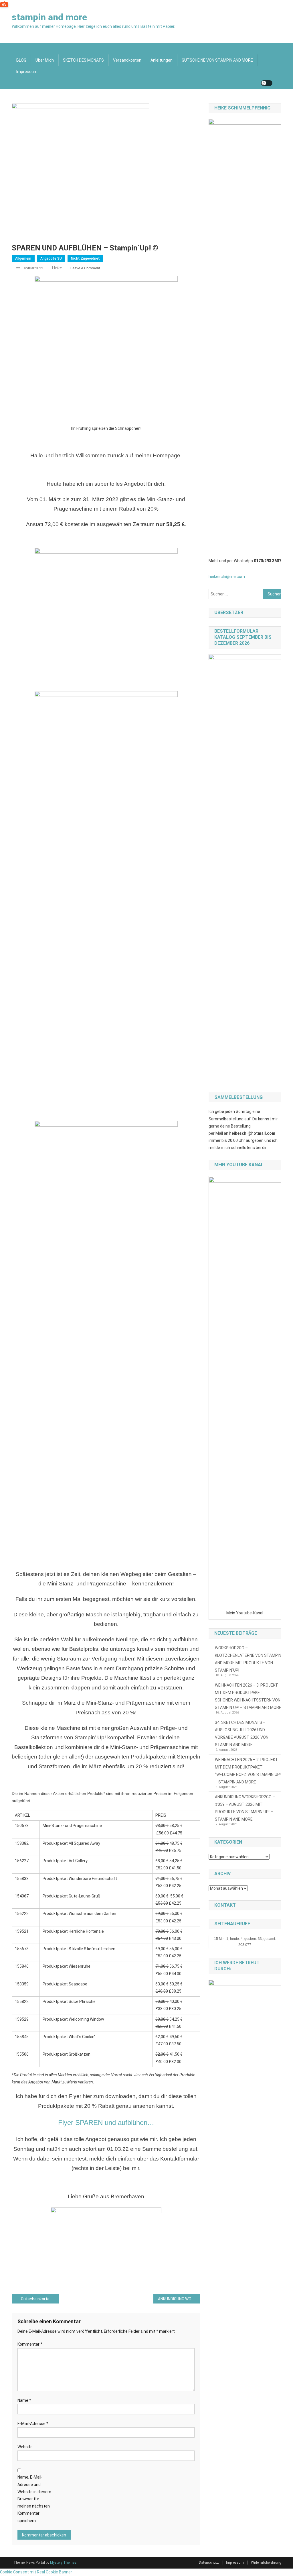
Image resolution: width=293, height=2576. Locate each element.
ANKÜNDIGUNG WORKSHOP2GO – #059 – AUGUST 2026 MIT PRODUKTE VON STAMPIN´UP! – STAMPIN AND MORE (245, 1808)
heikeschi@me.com (227, 577)
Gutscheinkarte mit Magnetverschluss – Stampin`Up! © (40, 2299)
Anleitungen (162, 60)
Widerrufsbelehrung (266, 2563)
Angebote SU (51, 258)
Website (25, 2447)
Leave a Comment (85, 268)
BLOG (21, 60)
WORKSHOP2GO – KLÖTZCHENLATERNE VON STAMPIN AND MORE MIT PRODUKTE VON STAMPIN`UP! (248, 1659)
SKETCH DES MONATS (83, 60)
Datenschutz (209, 2563)
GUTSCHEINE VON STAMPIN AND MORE (217, 60)
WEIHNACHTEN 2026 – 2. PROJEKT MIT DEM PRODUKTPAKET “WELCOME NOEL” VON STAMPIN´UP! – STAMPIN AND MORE (248, 1771)
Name (24, 2400)
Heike (57, 268)
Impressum (27, 72)
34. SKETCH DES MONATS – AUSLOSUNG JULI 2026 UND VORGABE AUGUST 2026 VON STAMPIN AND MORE (242, 1734)
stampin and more (49, 17)
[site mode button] (267, 83)
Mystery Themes (63, 2563)
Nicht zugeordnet (85, 258)
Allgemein (23, 258)
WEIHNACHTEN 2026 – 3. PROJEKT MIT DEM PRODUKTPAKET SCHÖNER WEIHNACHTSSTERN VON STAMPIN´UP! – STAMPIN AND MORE (248, 1696)
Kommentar (30, 2344)
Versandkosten (127, 60)
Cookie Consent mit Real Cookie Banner (36, 2572)
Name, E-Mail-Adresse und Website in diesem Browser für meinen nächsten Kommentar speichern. (34, 2499)
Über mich (45, 60)
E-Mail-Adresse (33, 2424)
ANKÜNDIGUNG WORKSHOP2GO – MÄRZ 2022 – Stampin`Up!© (179, 2299)
